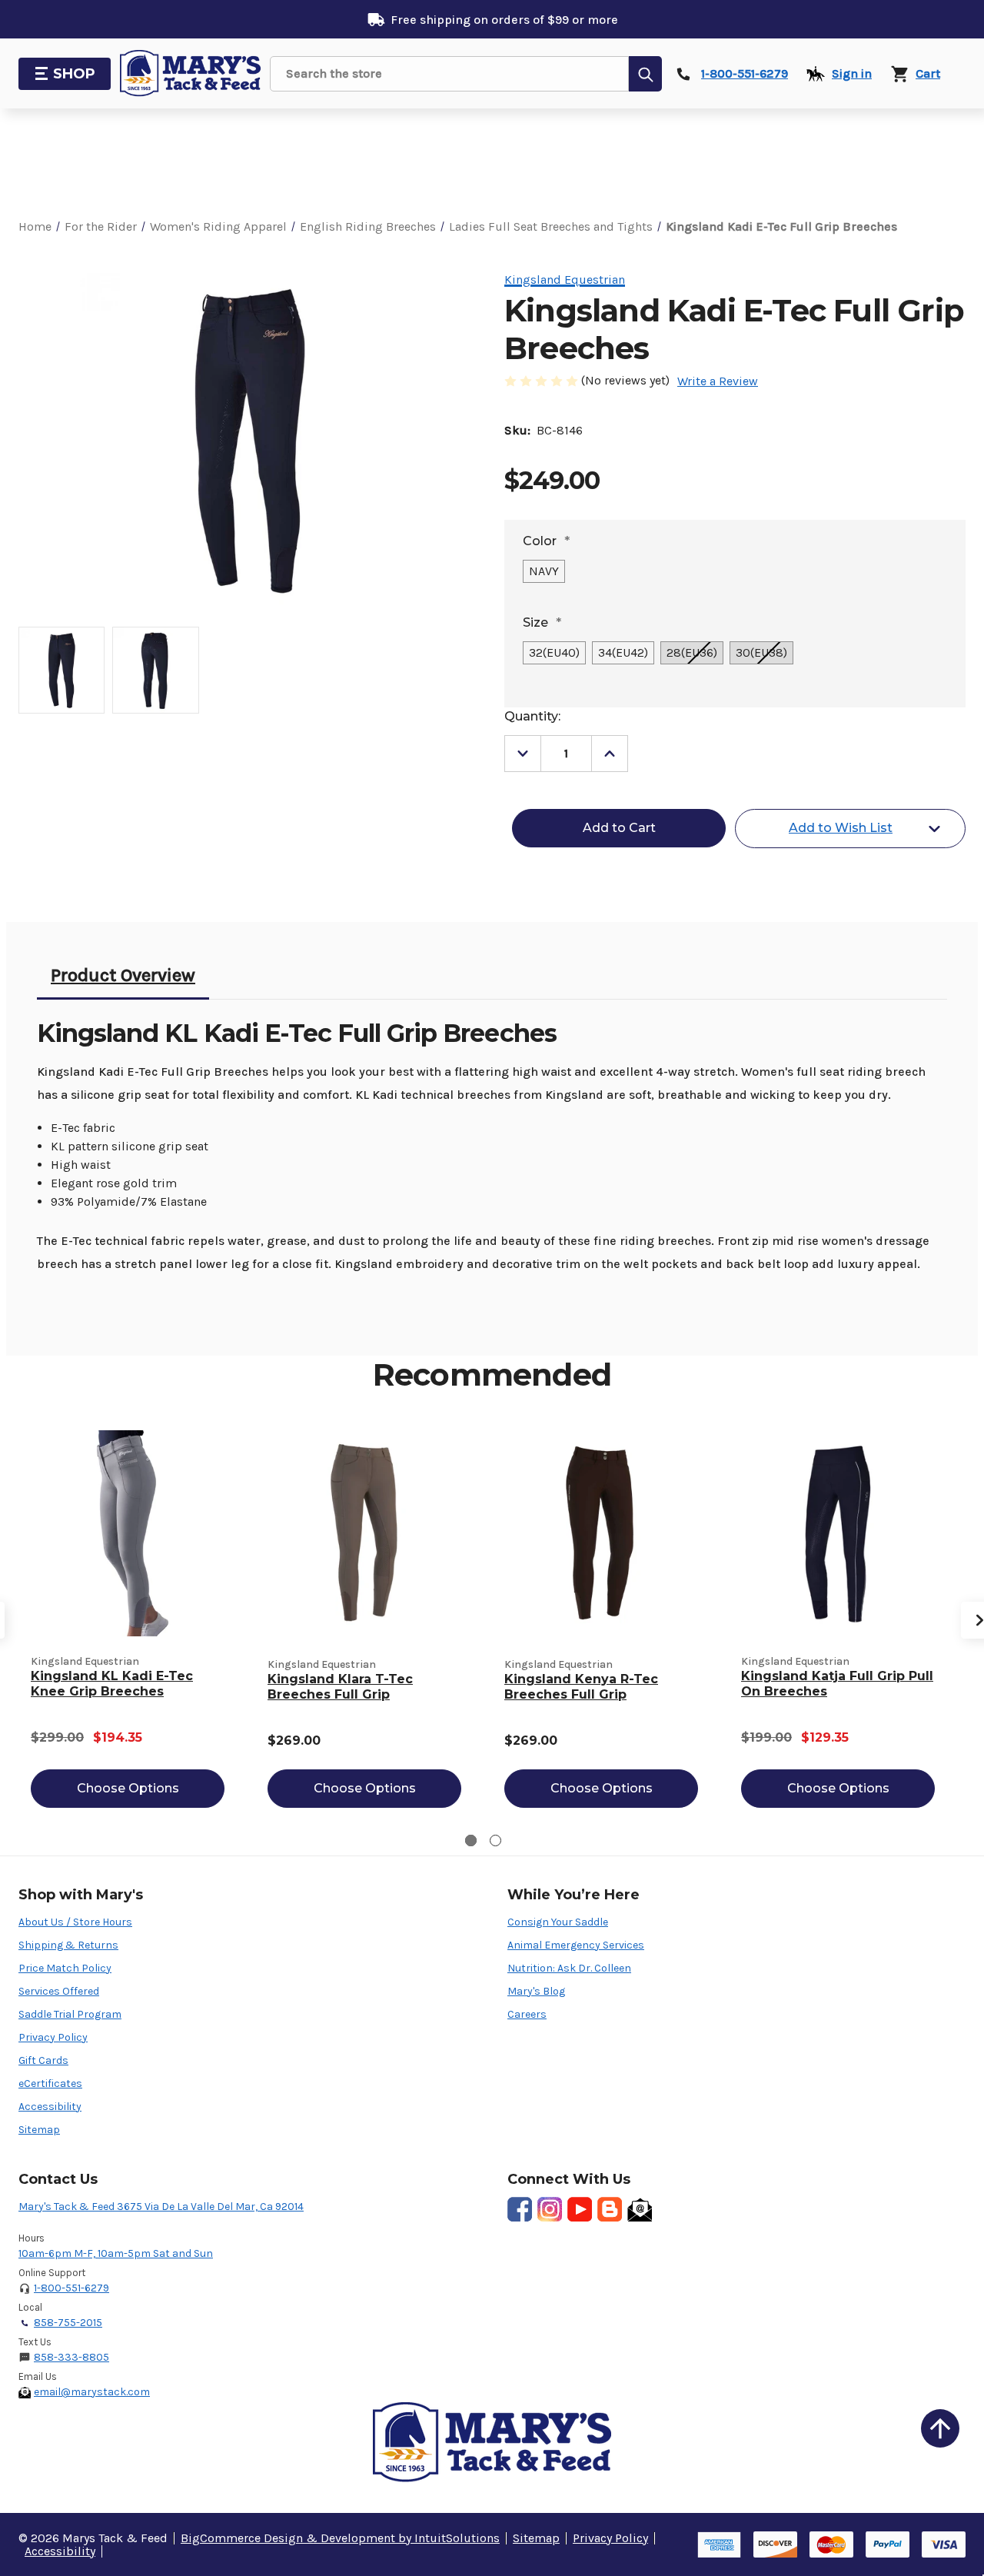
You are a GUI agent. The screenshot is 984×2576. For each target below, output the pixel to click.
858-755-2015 (68, 2323)
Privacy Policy (53, 2037)
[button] (940, 2428)
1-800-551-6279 (71, 2288)
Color (546, 541)
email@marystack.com (92, 2392)
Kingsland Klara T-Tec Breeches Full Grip (340, 1687)
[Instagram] (550, 2209)
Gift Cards (43, 2060)
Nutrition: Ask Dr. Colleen (569, 1968)
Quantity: (532, 716)
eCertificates (50, 2083)
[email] (640, 2209)
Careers (527, 2014)
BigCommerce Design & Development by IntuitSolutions (340, 2538)
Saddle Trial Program (70, 2014)
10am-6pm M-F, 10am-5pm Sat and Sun (116, 2253)
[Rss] (610, 2209)
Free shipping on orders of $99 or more (504, 20)
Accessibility (50, 2107)
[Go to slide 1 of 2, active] (471, 1840)
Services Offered (59, 1991)
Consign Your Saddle (558, 1922)
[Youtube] (580, 2209)
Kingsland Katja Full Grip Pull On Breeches (837, 1684)
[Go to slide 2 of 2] (495, 1840)
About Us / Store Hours (75, 1922)
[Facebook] (520, 2209)
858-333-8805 (71, 2357)
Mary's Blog (536, 1991)
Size (542, 622)
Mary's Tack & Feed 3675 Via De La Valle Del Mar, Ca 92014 (161, 2207)
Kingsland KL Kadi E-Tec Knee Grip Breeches (112, 1684)
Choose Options (128, 1788)
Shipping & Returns (68, 1945)
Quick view (128, 1533)
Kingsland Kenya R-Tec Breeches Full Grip (581, 1687)
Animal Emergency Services (576, 1945)
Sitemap (39, 2130)
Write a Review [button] (718, 381)
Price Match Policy (65, 1968)
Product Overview (123, 975)
